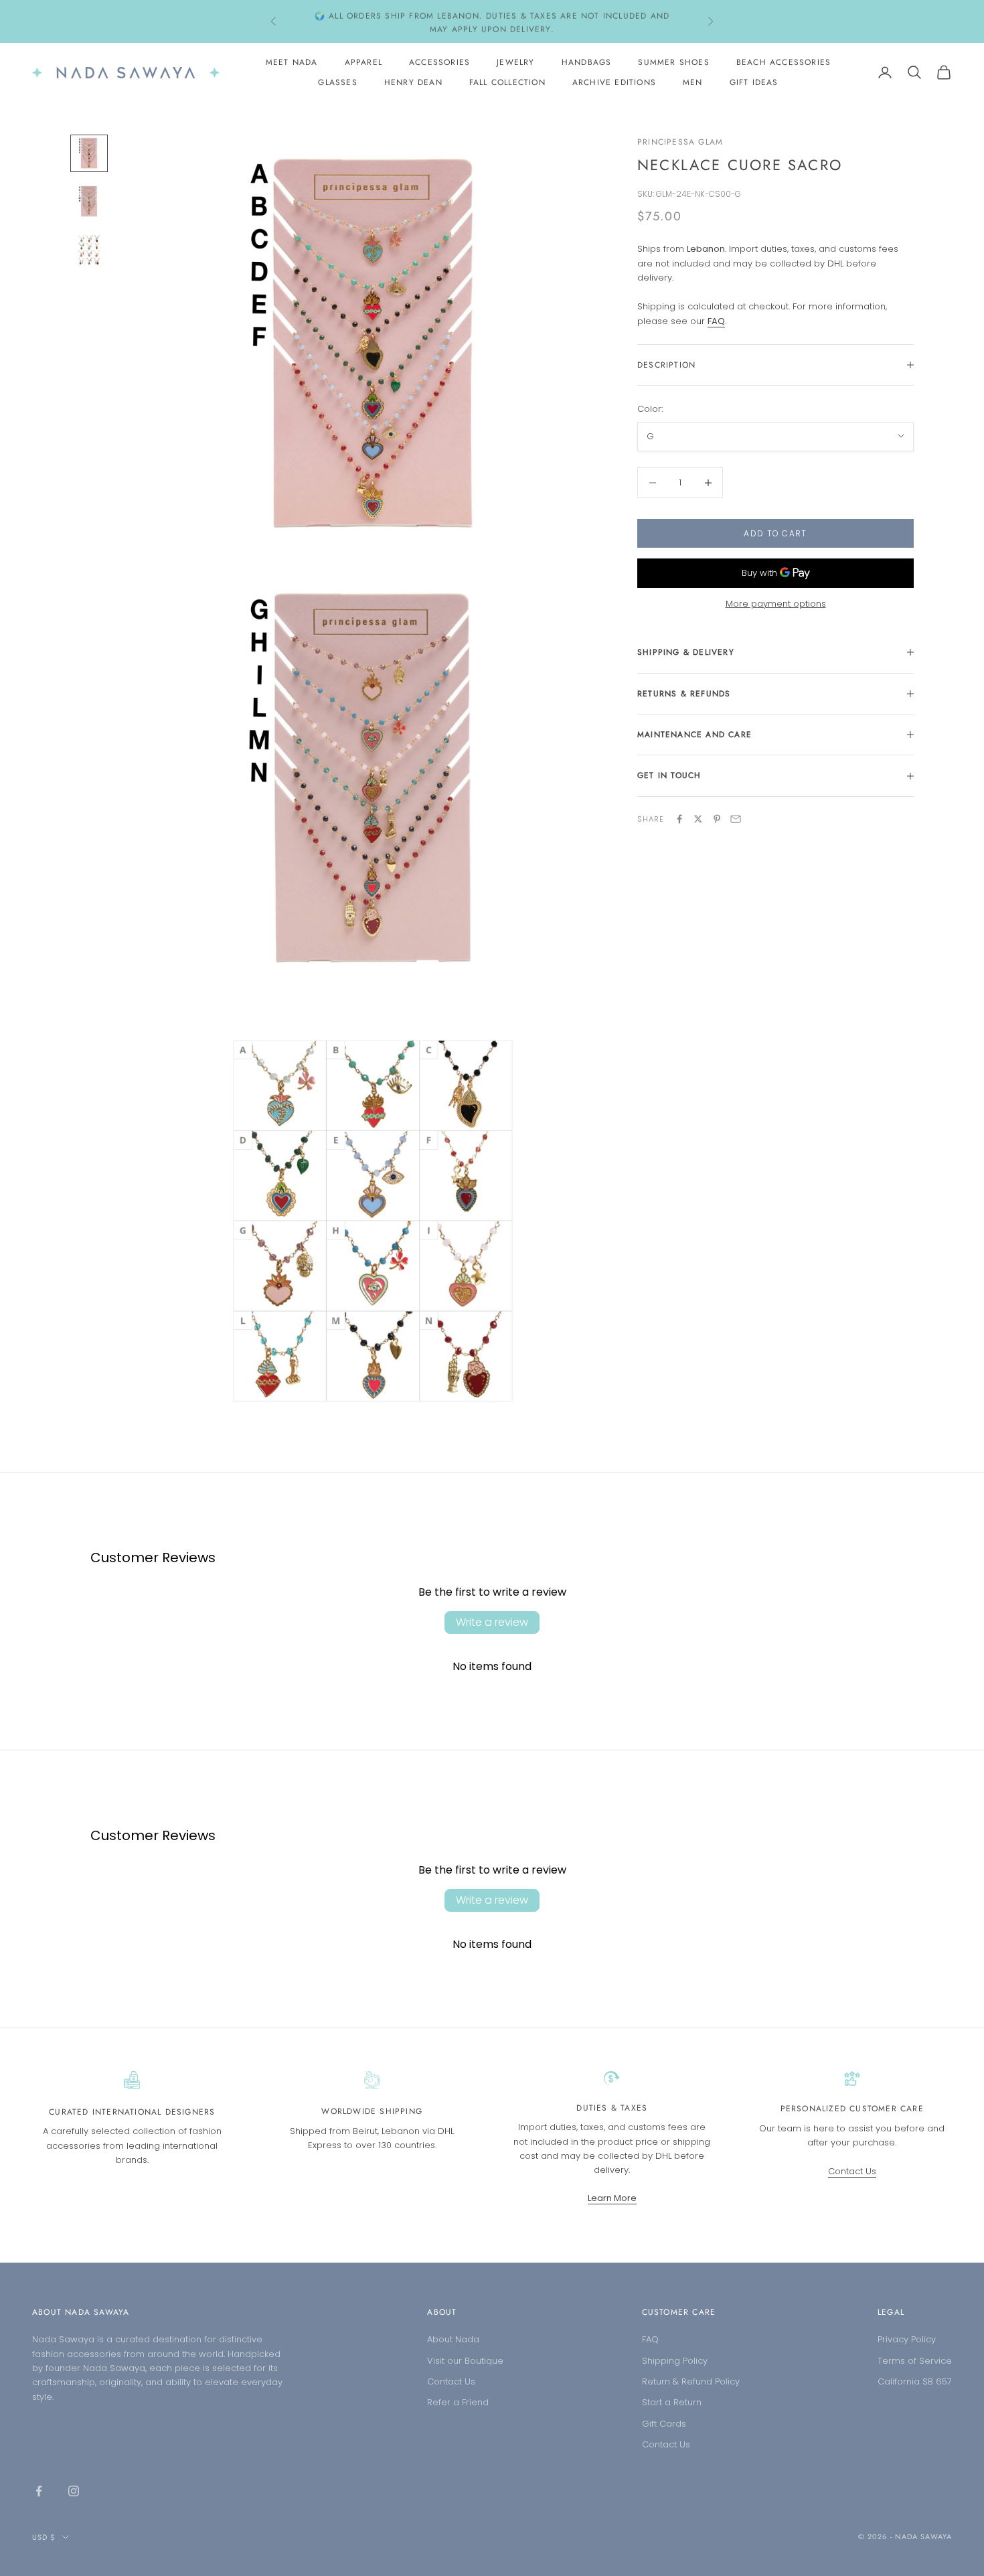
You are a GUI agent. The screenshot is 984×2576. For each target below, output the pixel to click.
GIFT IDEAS (754, 82)
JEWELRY (515, 62)
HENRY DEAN (413, 82)
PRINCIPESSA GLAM (680, 142)
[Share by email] (736, 819)
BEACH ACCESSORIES (784, 62)
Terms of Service (915, 2361)
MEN (693, 82)
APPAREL (363, 62)
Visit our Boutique (465, 2361)
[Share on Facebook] (679, 819)
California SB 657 (915, 2381)
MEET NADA (292, 62)
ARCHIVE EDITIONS (614, 82)
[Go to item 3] (89, 250)
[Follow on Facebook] (39, 2491)
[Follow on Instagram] (74, 2491)
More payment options (776, 604)
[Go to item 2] (89, 202)
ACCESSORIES (439, 62)
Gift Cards (664, 2424)
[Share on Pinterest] (717, 819)
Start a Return (672, 2402)
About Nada (453, 2339)
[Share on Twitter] (698, 819)
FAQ (650, 2339)
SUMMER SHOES (673, 62)
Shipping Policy (675, 2361)
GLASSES (337, 82)
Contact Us (852, 2171)
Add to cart (775, 533)
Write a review (492, 1622)
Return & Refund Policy (691, 2381)
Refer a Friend (458, 2402)
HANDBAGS (587, 62)
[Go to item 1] (89, 153)
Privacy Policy (907, 2339)
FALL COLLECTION (507, 82)
